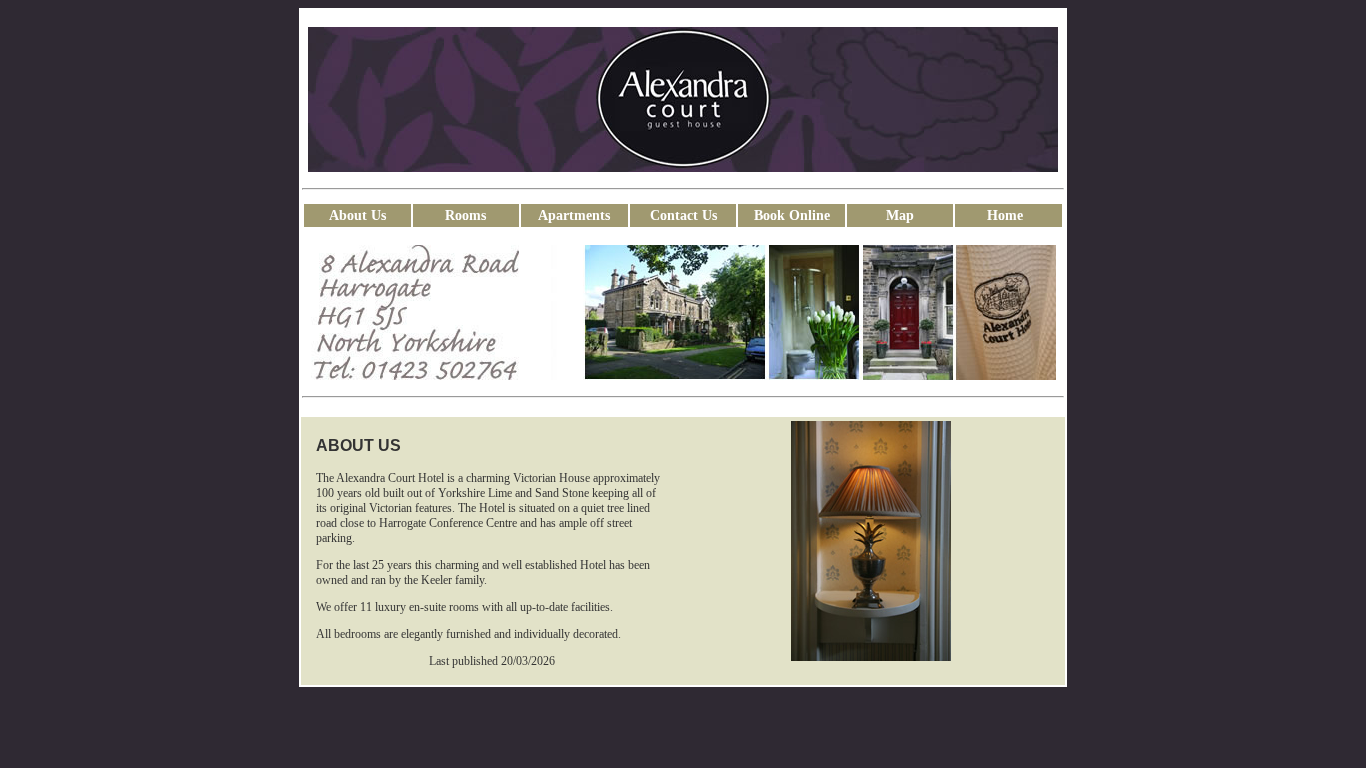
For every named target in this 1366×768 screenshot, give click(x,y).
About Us (357, 215)
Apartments (574, 215)
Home (1009, 215)
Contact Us (683, 215)
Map (900, 215)
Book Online (792, 215)
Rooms (465, 215)
